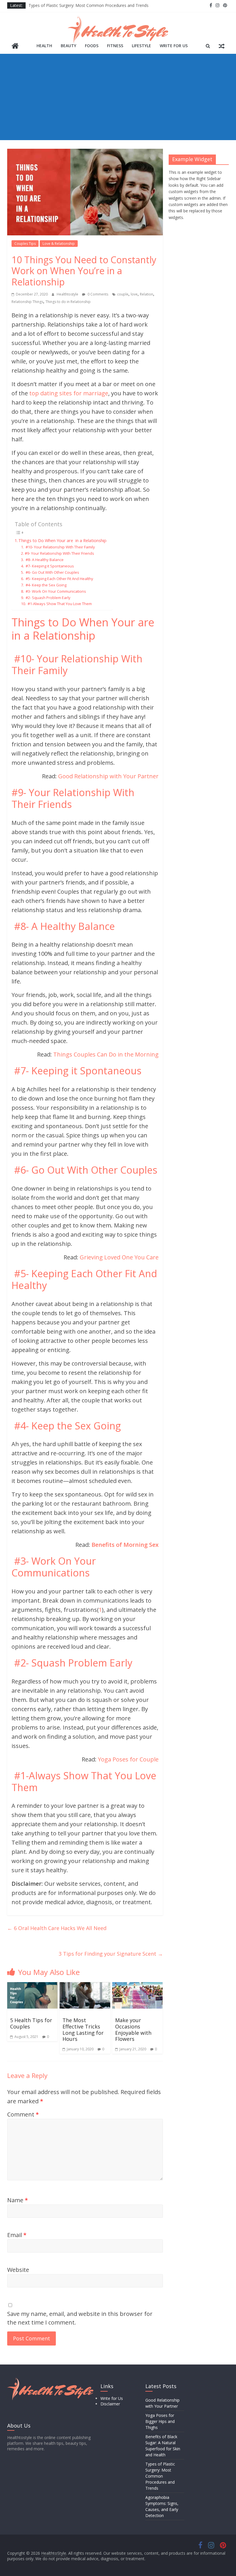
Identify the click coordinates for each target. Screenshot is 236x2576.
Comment (23, 2114)
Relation (146, 294)
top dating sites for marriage (68, 393)
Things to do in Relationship (68, 302)
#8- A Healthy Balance (44, 560)
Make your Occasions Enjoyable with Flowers (133, 2029)
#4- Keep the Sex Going (46, 585)
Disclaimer (110, 2404)
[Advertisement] (118, 97)
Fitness (115, 46)
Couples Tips (25, 244)
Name (18, 2200)
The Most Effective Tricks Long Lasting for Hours (83, 2029)
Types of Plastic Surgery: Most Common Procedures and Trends (88, 5)
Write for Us (174, 46)
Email (17, 2235)
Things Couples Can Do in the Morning (106, 1054)
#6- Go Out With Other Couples (52, 572)
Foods (92, 46)
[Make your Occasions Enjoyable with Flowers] (138, 1986)
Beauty (68, 46)
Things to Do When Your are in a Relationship (62, 540)
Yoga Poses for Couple (128, 1759)
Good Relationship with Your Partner (108, 776)
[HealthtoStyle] (15, 46)
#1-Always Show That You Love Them (59, 604)
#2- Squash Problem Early (48, 598)
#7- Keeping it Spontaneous (49, 566)
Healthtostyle (68, 294)
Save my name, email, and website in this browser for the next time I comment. (80, 2318)
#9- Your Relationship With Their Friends (59, 553)
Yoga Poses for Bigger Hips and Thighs (160, 2421)
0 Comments (97, 294)
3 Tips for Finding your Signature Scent (111, 1954)
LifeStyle (141, 46)
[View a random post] (222, 46)
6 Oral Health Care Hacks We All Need (57, 1928)
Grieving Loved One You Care (119, 1257)
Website (18, 2270)
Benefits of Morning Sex (125, 1545)
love (134, 294)
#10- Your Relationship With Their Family (60, 547)
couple (123, 294)
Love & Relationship (59, 244)
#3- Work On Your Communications (55, 591)
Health (44, 46)
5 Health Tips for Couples (31, 2023)
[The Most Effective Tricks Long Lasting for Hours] (85, 1986)
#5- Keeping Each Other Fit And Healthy (59, 579)
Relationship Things (27, 302)
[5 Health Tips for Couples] (33, 1986)
